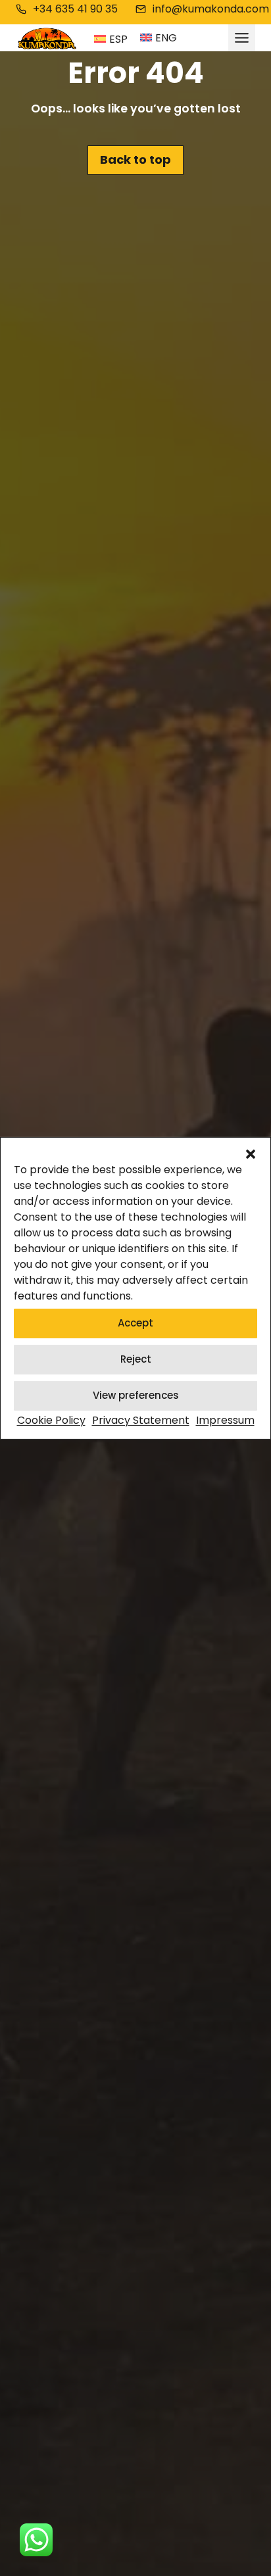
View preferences (136, 1395)
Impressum (225, 1420)
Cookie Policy (51, 1420)
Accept (135, 1323)
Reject (136, 1359)
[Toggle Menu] (242, 38)
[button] (251, 1154)
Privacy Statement (141, 1420)
